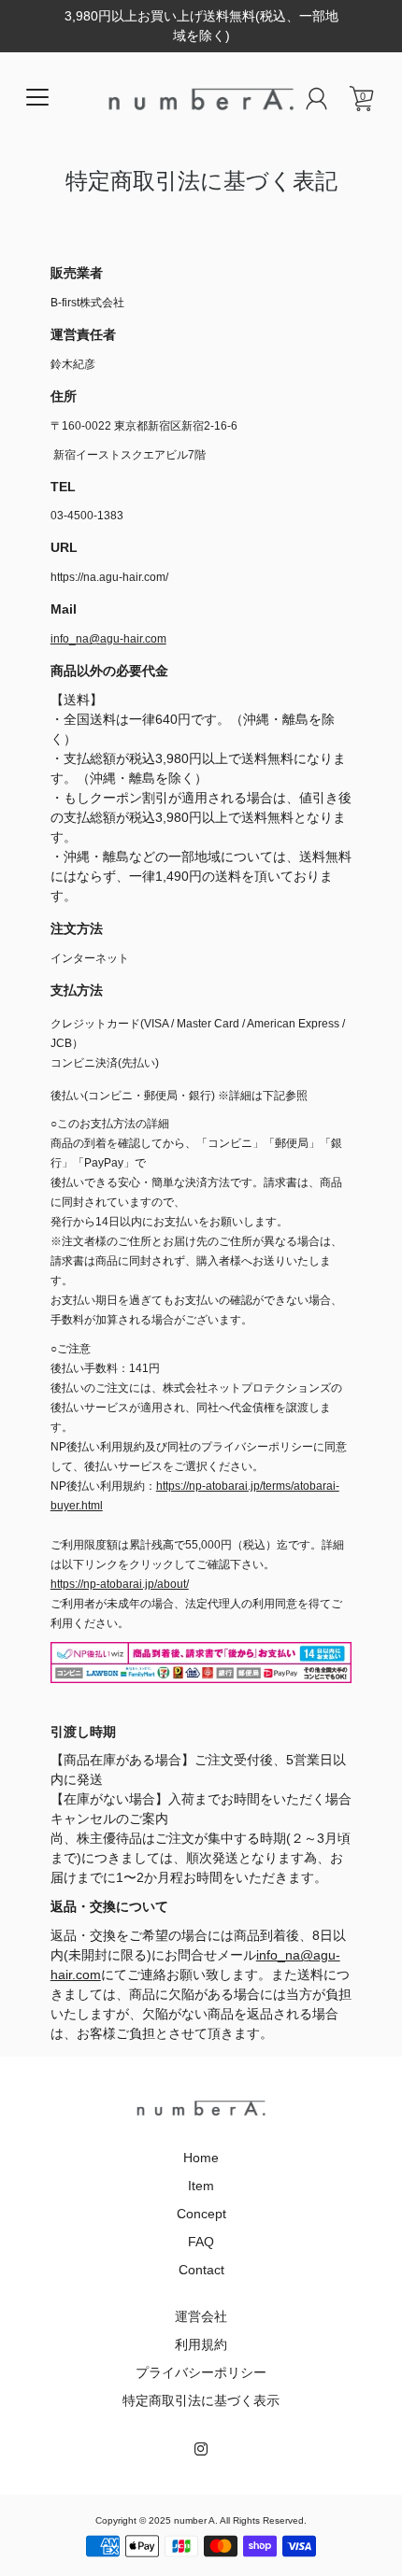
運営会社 (201, 2316)
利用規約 (201, 2344)
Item (201, 2186)
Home (201, 2158)
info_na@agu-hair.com (108, 639)
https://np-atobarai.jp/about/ (120, 1584)
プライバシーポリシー (201, 2372)
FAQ (201, 2242)
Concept (201, 2214)
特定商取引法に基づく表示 (201, 2400)
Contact (201, 2270)
